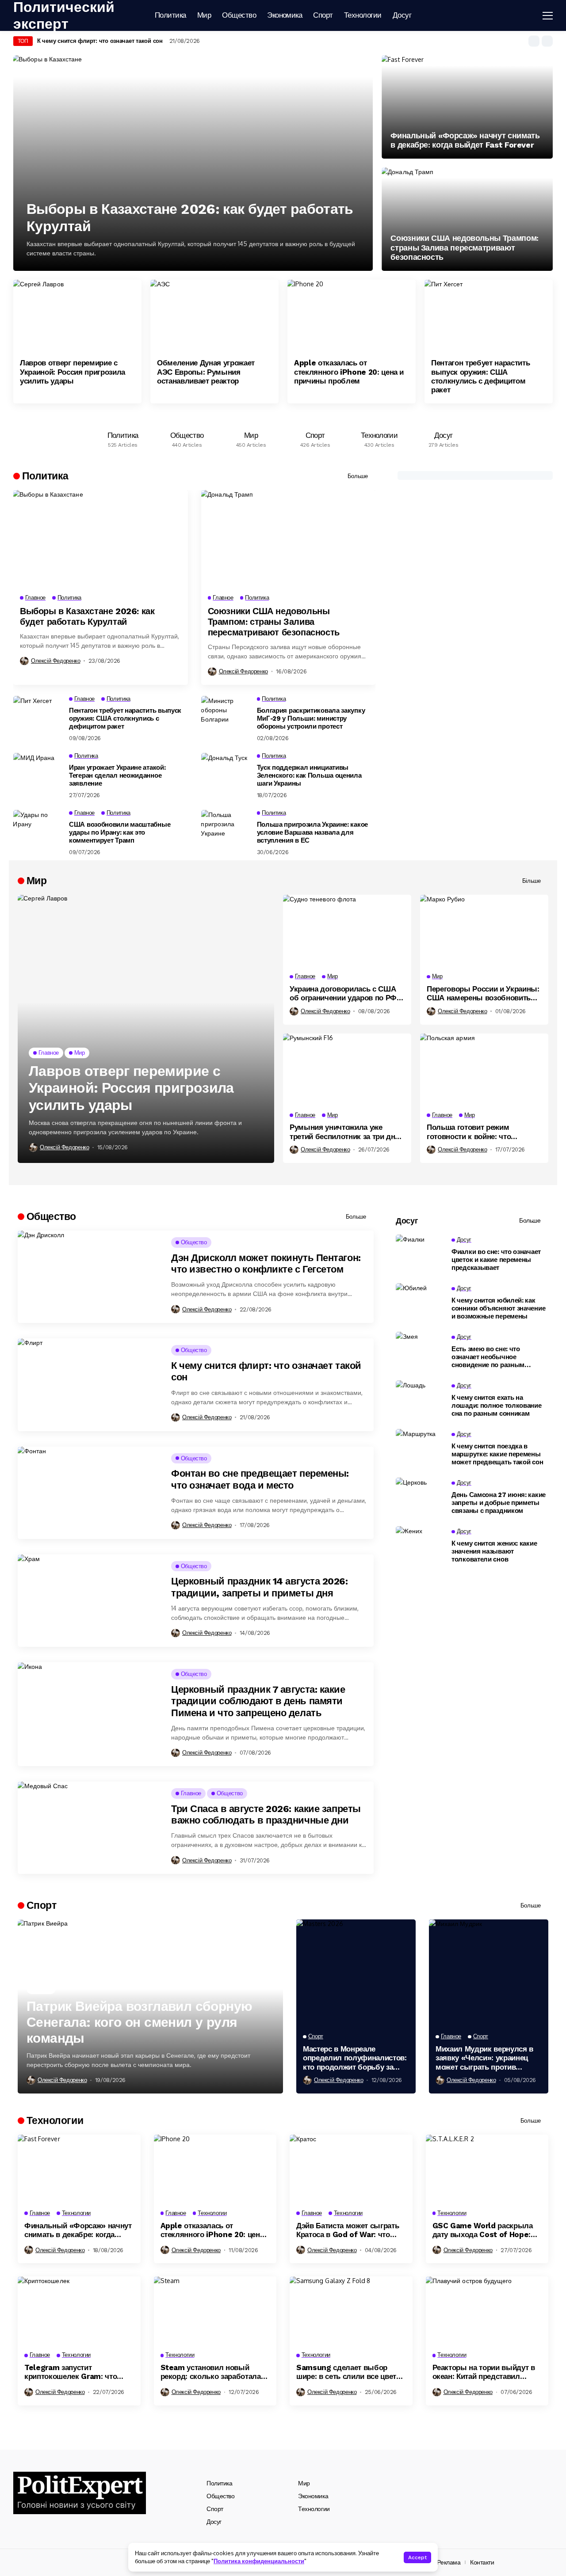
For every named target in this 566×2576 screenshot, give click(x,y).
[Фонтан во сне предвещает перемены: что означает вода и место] (89, 1493)
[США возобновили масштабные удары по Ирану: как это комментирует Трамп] (38, 830)
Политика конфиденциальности (259, 2561)
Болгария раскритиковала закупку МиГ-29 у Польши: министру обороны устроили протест (311, 718)
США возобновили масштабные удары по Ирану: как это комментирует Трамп (120, 832)
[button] (534, 41)
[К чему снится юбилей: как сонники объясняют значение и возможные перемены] (420, 1303)
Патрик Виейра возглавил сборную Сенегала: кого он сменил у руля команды (139, 2022)
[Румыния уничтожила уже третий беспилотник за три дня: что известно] (347, 1070)
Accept (417, 2557)
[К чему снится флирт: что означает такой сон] (89, 1385)
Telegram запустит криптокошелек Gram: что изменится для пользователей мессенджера (78, 2372)
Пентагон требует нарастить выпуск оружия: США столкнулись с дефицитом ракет (480, 376)
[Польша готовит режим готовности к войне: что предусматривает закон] (484, 1070)
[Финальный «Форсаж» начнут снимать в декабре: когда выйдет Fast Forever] (467, 107)
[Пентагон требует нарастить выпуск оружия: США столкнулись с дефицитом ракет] (489, 316)
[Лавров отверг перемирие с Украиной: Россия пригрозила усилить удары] (77, 316)
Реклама (449, 2562)
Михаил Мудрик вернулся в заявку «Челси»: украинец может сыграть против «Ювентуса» (484, 2058)
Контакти (482, 2562)
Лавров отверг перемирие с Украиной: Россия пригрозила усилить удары (73, 372)
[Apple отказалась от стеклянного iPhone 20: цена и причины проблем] (352, 316)
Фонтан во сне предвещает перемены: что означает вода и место (260, 1479)
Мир (304, 2483)
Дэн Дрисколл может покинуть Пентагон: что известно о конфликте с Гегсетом (266, 1263)
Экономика (313, 2496)
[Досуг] (443, 437)
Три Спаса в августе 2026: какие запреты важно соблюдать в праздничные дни (266, 1814)
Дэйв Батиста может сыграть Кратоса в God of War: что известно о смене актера (348, 2230)
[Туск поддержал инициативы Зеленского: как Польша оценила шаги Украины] (226, 773)
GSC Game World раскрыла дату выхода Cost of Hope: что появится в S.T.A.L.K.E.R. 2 (487, 2230)
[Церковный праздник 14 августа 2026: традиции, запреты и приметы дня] (89, 1601)
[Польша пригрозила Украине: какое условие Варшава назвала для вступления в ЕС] (226, 830)
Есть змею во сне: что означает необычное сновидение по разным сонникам (488, 1357)
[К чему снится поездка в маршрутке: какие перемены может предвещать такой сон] (420, 1449)
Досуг (214, 2522)
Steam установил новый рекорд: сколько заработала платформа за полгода (211, 2372)
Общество (221, 2496)
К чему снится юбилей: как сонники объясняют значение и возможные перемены (498, 1308)
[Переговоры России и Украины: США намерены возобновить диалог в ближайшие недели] (484, 931)
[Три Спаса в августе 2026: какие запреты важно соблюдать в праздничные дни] (89, 1828)
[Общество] (187, 437)
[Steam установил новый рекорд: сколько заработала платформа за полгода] (215, 2311)
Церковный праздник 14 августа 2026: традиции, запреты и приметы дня (260, 1587)
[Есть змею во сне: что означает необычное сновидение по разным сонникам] (420, 1352)
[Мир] (251, 437)
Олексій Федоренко (55, 661)
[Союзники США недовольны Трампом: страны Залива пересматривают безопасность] (467, 219)
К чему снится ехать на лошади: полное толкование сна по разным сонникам (497, 1406)
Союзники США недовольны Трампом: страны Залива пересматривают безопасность (464, 247)
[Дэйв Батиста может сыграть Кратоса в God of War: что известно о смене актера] (351, 2169)
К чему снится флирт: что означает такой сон (100, 41)
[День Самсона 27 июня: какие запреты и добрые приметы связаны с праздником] (420, 1497)
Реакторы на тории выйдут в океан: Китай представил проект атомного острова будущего (484, 2372)
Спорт (215, 2509)
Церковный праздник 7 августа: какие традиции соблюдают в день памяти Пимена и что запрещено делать (258, 1701)
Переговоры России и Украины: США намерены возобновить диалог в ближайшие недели (483, 994)
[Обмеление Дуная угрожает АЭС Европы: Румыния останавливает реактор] (214, 316)
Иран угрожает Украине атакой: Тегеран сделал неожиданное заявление (117, 775)
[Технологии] (379, 437)
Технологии (314, 2509)
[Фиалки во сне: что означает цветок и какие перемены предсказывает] (420, 1254)
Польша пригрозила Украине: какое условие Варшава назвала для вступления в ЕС (312, 832)
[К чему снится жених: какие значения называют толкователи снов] (420, 1546)
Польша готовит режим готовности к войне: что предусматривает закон (469, 1132)
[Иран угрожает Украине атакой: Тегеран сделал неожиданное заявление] (38, 773)
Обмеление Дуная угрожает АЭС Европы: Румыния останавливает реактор (206, 372)
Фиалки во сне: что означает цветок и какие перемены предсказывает (496, 1260)
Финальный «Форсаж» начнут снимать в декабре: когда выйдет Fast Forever (465, 140)
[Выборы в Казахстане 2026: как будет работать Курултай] (193, 163)
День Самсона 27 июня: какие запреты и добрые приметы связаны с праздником (499, 1503)
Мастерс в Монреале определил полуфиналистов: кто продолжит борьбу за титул (355, 2058)
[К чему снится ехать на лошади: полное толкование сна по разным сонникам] (420, 1400)
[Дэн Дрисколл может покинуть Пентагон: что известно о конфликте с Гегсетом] (89, 1277)
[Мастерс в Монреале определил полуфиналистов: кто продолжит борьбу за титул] (356, 1973)
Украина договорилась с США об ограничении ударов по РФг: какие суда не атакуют (346, 994)
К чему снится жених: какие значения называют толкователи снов (494, 1551)
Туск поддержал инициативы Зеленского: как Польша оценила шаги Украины (309, 775)
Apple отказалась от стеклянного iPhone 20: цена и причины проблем (349, 372)
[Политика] (123, 437)
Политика (220, 2483)
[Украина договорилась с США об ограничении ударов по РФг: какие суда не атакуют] (347, 931)
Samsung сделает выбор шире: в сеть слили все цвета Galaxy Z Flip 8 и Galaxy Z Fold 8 (348, 2372)
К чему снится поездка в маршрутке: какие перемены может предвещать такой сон (497, 1454)
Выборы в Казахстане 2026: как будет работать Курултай (190, 217)
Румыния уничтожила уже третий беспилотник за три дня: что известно (346, 1132)
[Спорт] (315, 437)
